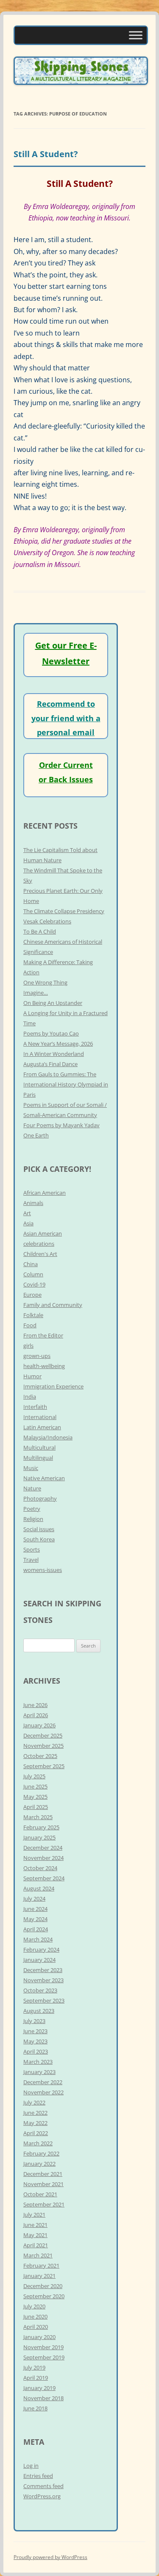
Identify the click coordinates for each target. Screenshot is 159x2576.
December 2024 (43, 1848)
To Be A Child (40, 931)
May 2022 (35, 2123)
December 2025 (43, 1735)
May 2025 (35, 1797)
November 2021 (43, 2184)
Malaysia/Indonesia (48, 1437)
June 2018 (35, 2408)
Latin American (42, 1427)
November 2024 (43, 1858)
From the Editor (43, 1335)
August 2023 (39, 2011)
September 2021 (44, 2204)
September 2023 (44, 2000)
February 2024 (41, 1950)
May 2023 (35, 2041)
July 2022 (34, 2102)
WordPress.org (42, 2496)
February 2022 (41, 2153)
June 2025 (35, 1786)
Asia (28, 1223)
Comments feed (43, 2486)
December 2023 (43, 1970)
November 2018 (43, 2398)
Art (27, 1213)
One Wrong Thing (45, 982)
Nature (32, 1488)
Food (30, 1325)
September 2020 (44, 2296)
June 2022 (35, 2113)
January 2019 (39, 2388)
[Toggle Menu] (136, 35)
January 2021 (39, 2276)
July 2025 (34, 1776)
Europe (32, 1295)
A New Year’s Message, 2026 (58, 1044)
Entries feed (38, 2476)
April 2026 (36, 1715)
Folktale (33, 1315)
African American (45, 1193)
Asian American (43, 1233)
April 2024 (36, 1929)
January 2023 (39, 2072)
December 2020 (43, 2286)
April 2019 (36, 2378)
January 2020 (39, 2337)
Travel (31, 1560)
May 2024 (35, 1919)
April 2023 (36, 2051)
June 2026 (35, 1705)
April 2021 (36, 2245)
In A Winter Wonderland (54, 1054)
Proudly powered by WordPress (50, 2557)
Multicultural (39, 1447)
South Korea (39, 1539)
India (30, 1397)
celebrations (39, 1244)
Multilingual (38, 1458)
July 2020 (34, 2306)
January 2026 (39, 1725)
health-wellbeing (44, 1366)
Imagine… (36, 993)
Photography (40, 1498)
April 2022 (36, 2133)
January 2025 (39, 1837)
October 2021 (40, 2194)
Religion (33, 1519)
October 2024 (40, 1868)
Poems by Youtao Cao (51, 1033)
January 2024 (39, 1960)
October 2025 (40, 1756)
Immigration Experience (53, 1386)
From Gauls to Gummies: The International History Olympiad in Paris (66, 1084)
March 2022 (38, 2143)
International (40, 1417)
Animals (33, 1203)
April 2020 (36, 2327)
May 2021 (35, 2235)
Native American (44, 1478)
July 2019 (34, 2367)
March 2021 (38, 2255)
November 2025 (43, 1746)
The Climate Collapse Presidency (64, 911)
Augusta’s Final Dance (50, 1064)
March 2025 (38, 1817)
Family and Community (53, 1305)
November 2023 (43, 1980)
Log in (31, 2466)
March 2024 (38, 1939)
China (31, 1264)
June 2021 (35, 2225)
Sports (32, 1549)
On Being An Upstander (53, 1003)
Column (33, 1274)
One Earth (36, 1135)
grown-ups (37, 1356)
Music (31, 1468)
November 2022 (43, 2092)
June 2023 (35, 2031)
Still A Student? (46, 154)
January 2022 (39, 2164)
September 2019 (44, 2357)
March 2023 (38, 2062)
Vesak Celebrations (47, 921)
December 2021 (43, 2174)
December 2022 (43, 2082)
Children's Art (40, 1254)
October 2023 (40, 1990)
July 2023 (34, 2021)
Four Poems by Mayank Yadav (61, 1125)
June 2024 (35, 1909)
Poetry (32, 1509)
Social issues (39, 1529)
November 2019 (43, 2347)
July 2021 (34, 2215)
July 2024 (34, 1899)
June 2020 (35, 2316)
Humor (32, 1376)
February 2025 (41, 1827)
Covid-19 (34, 1284)
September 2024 (44, 1878)
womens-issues (43, 1570)
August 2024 (39, 1888)
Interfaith (35, 1407)
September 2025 (44, 1766)
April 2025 (36, 1807)
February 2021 (41, 2266)
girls (28, 1346)
